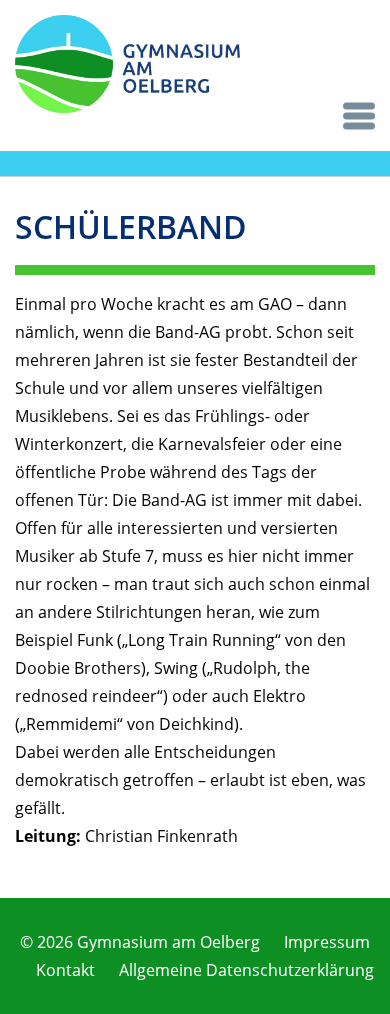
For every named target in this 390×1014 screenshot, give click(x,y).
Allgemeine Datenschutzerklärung (246, 970)
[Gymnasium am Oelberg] (127, 107)
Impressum (327, 942)
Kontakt (65, 970)
